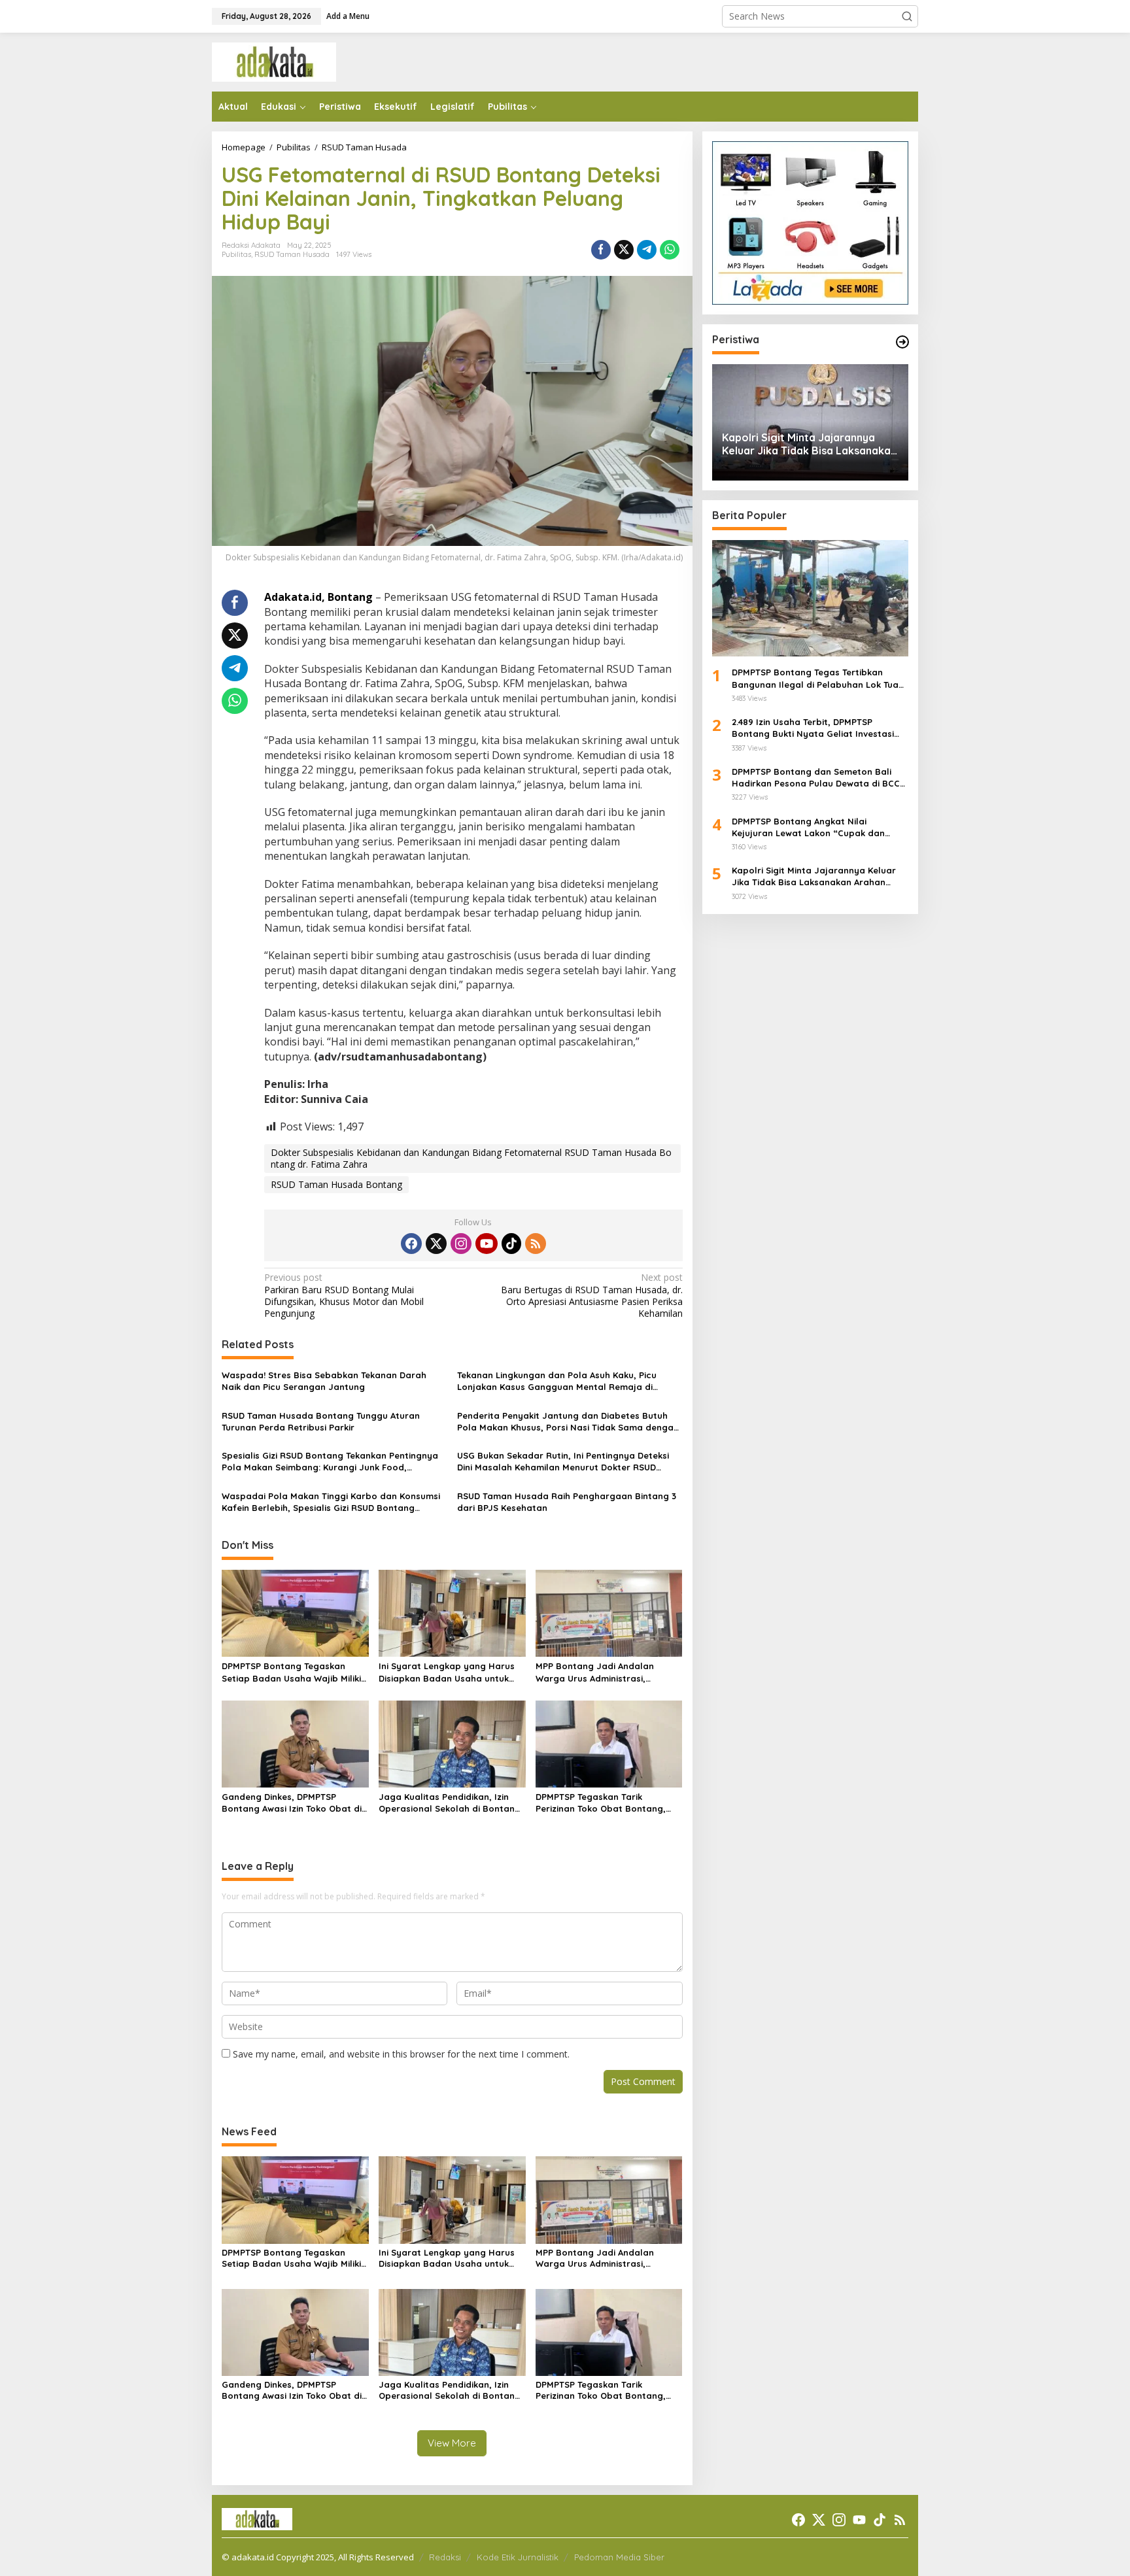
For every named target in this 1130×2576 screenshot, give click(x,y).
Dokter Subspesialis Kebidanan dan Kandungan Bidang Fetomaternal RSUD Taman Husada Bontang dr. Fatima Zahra (471, 1158)
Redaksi (445, 2557)
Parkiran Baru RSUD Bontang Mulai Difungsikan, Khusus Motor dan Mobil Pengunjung (344, 1296)
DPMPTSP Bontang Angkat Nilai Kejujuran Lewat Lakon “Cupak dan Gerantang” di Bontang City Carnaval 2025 (814, 827)
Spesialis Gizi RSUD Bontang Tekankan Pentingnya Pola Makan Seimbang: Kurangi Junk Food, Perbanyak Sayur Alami (330, 1462)
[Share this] (601, 250)
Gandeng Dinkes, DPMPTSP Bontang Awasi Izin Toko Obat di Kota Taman (292, 1803)
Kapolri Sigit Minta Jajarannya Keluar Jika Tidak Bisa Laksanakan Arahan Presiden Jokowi (809, 445)
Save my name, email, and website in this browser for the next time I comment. (401, 2054)
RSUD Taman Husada (292, 254)
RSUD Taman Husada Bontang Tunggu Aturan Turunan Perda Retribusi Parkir (321, 1421)
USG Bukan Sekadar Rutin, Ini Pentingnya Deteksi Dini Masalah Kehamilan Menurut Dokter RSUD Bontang (563, 1462)
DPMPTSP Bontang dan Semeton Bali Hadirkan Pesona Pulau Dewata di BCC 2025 (816, 778)
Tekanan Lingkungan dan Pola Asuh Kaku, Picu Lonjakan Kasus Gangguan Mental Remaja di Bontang (557, 1381)
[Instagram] (461, 1244)
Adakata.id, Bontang (318, 597)
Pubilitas (236, 254)
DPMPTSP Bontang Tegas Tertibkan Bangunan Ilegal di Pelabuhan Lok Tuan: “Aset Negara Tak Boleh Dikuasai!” (819, 679)
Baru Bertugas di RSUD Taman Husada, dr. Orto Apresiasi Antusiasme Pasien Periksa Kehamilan (591, 1296)
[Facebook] (411, 1244)
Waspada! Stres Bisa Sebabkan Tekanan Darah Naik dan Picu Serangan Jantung (324, 1381)
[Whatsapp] (670, 250)
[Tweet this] (624, 250)
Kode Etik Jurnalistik (518, 2557)
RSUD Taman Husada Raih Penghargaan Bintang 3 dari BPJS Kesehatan (567, 1502)
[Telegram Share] (647, 250)
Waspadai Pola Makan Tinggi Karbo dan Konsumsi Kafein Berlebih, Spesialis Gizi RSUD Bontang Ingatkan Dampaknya (331, 1502)
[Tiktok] (511, 1244)
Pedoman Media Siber (619, 2557)
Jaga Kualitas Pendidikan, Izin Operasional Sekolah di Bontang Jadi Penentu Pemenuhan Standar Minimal (450, 1803)
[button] (907, 16)
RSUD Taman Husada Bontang (336, 1184)
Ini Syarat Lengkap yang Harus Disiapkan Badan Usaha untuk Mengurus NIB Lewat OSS (447, 1672)
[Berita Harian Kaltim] (274, 61)
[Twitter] (436, 1244)
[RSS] (536, 1244)
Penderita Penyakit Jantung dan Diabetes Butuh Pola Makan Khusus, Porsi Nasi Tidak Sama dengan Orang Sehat (568, 1422)
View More (452, 2443)
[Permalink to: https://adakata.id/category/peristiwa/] (902, 342)
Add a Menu (348, 16)
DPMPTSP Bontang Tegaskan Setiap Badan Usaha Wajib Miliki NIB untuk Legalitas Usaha (291, 1672)
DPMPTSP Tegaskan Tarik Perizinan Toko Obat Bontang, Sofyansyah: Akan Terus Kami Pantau (601, 1803)
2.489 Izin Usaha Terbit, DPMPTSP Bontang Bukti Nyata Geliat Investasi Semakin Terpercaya (813, 728)
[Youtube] (487, 1244)
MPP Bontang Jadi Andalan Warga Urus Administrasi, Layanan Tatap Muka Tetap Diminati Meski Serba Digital (596, 1672)
